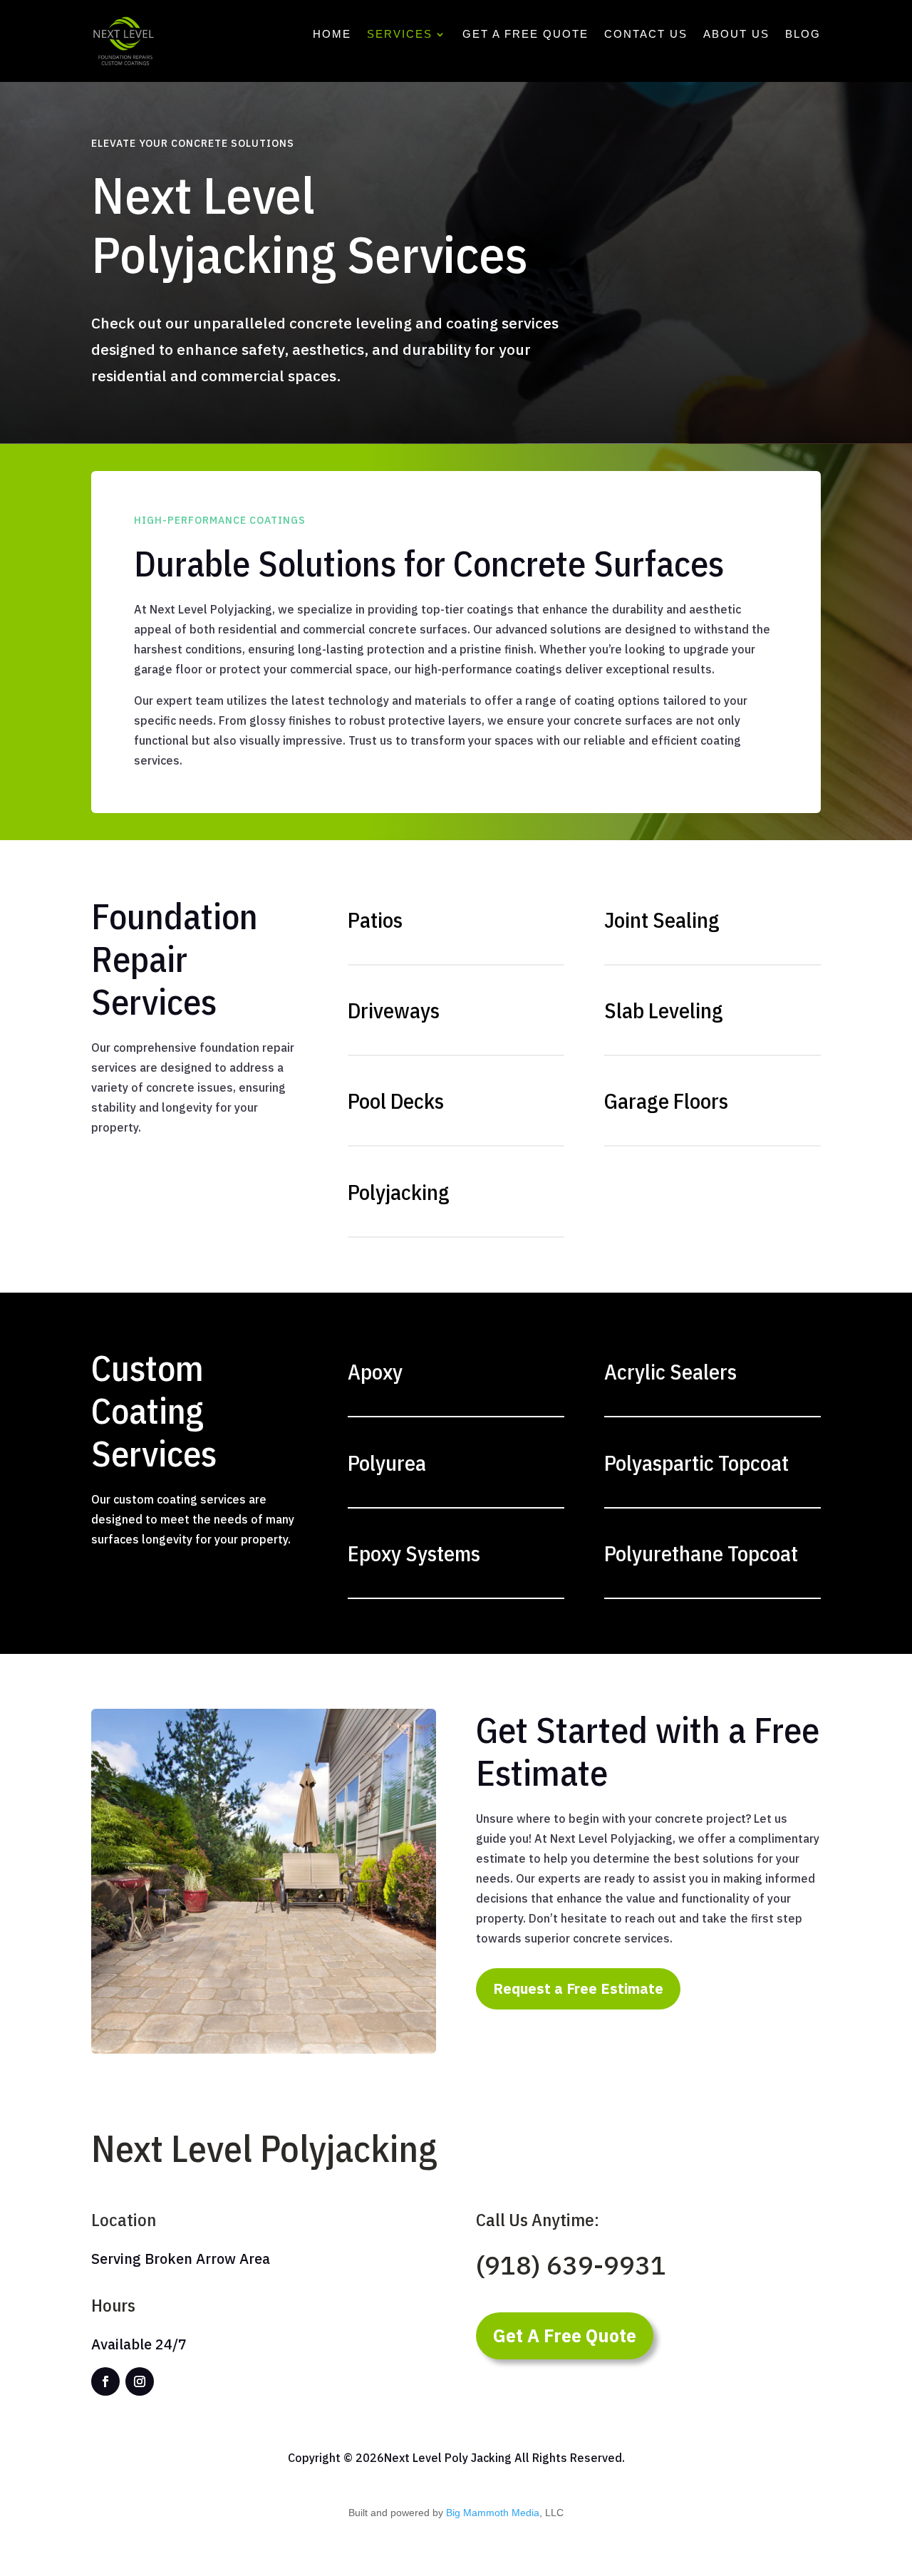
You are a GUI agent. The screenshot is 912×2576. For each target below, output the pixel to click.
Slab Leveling (664, 1010)
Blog (803, 35)
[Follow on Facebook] (105, 2381)
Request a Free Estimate (578, 1988)
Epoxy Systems (414, 1553)
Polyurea (387, 1463)
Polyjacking (399, 1192)
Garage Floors (666, 1101)
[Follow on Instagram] (140, 2381)
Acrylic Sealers (670, 1371)
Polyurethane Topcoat (701, 1553)
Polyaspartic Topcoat (696, 1463)
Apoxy (375, 1371)
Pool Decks (396, 1101)
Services (400, 35)
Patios (375, 920)
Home (332, 35)
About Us (736, 35)
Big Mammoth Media (493, 2513)
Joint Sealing (662, 920)
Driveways (394, 1010)
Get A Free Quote (525, 35)
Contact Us (646, 35)
